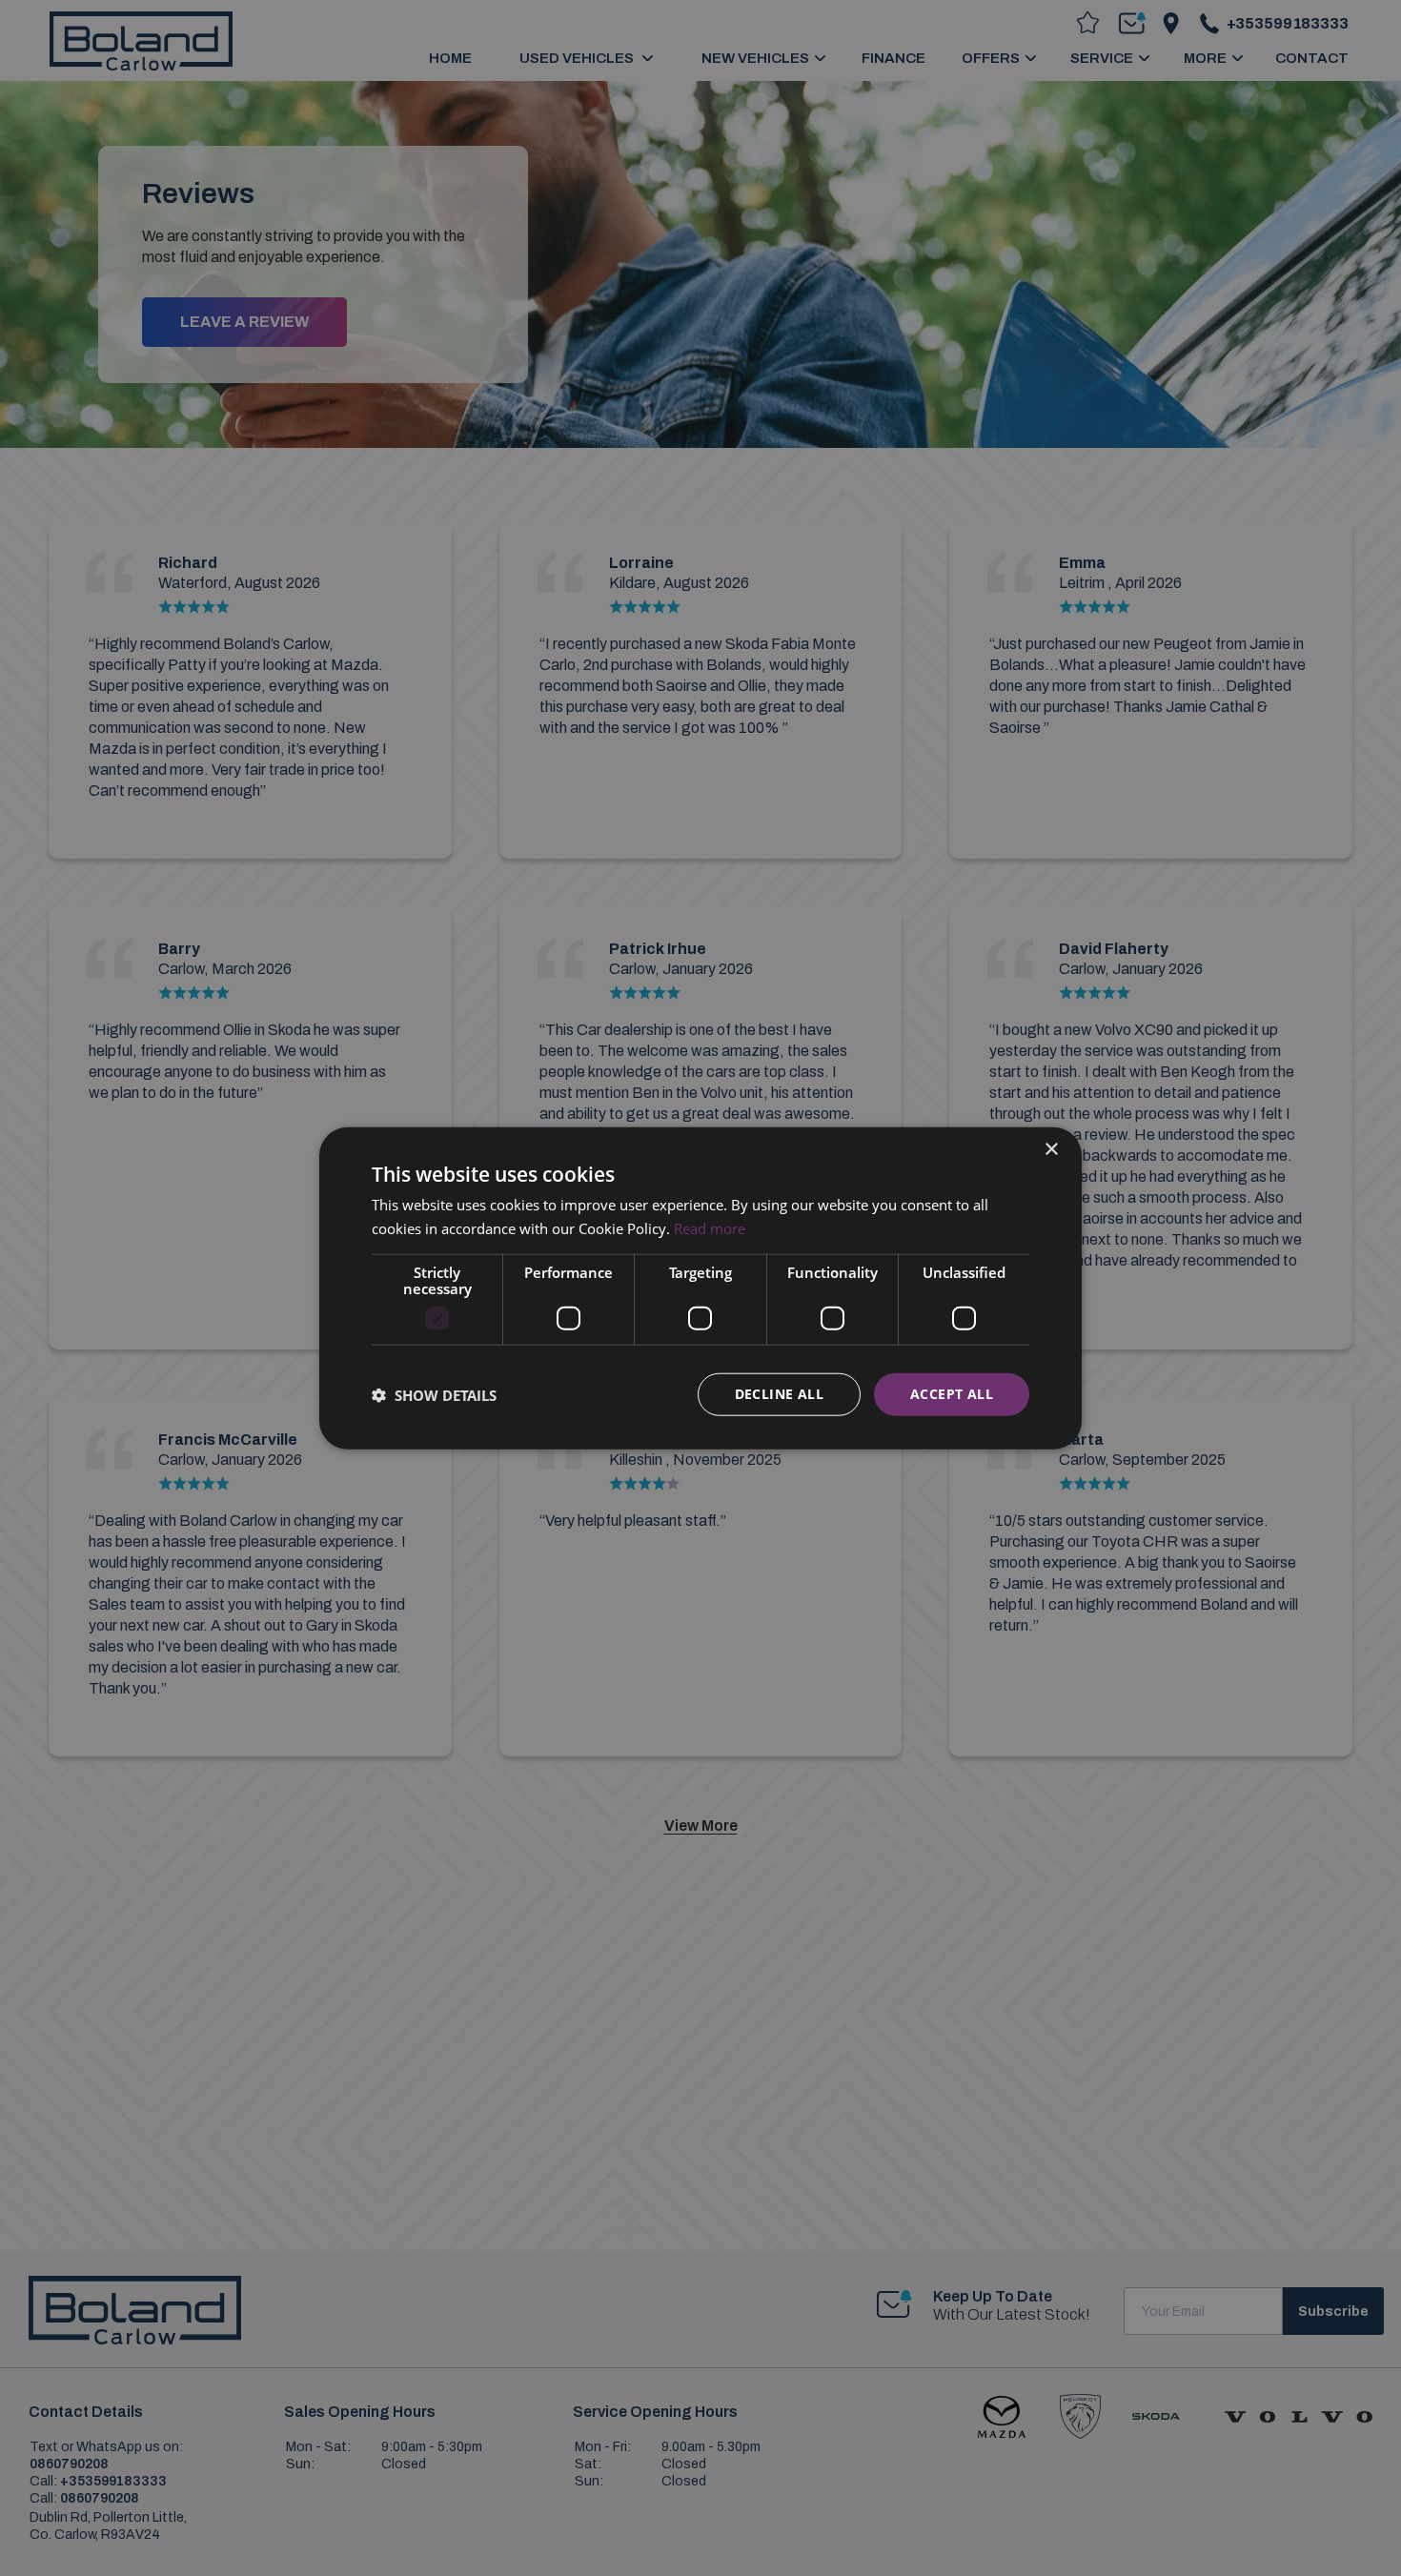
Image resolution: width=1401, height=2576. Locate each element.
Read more (710, 1227)
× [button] (1051, 1149)
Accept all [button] (952, 1394)
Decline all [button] (779, 1394)
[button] (434, 1394)
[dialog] (700, 1288)
